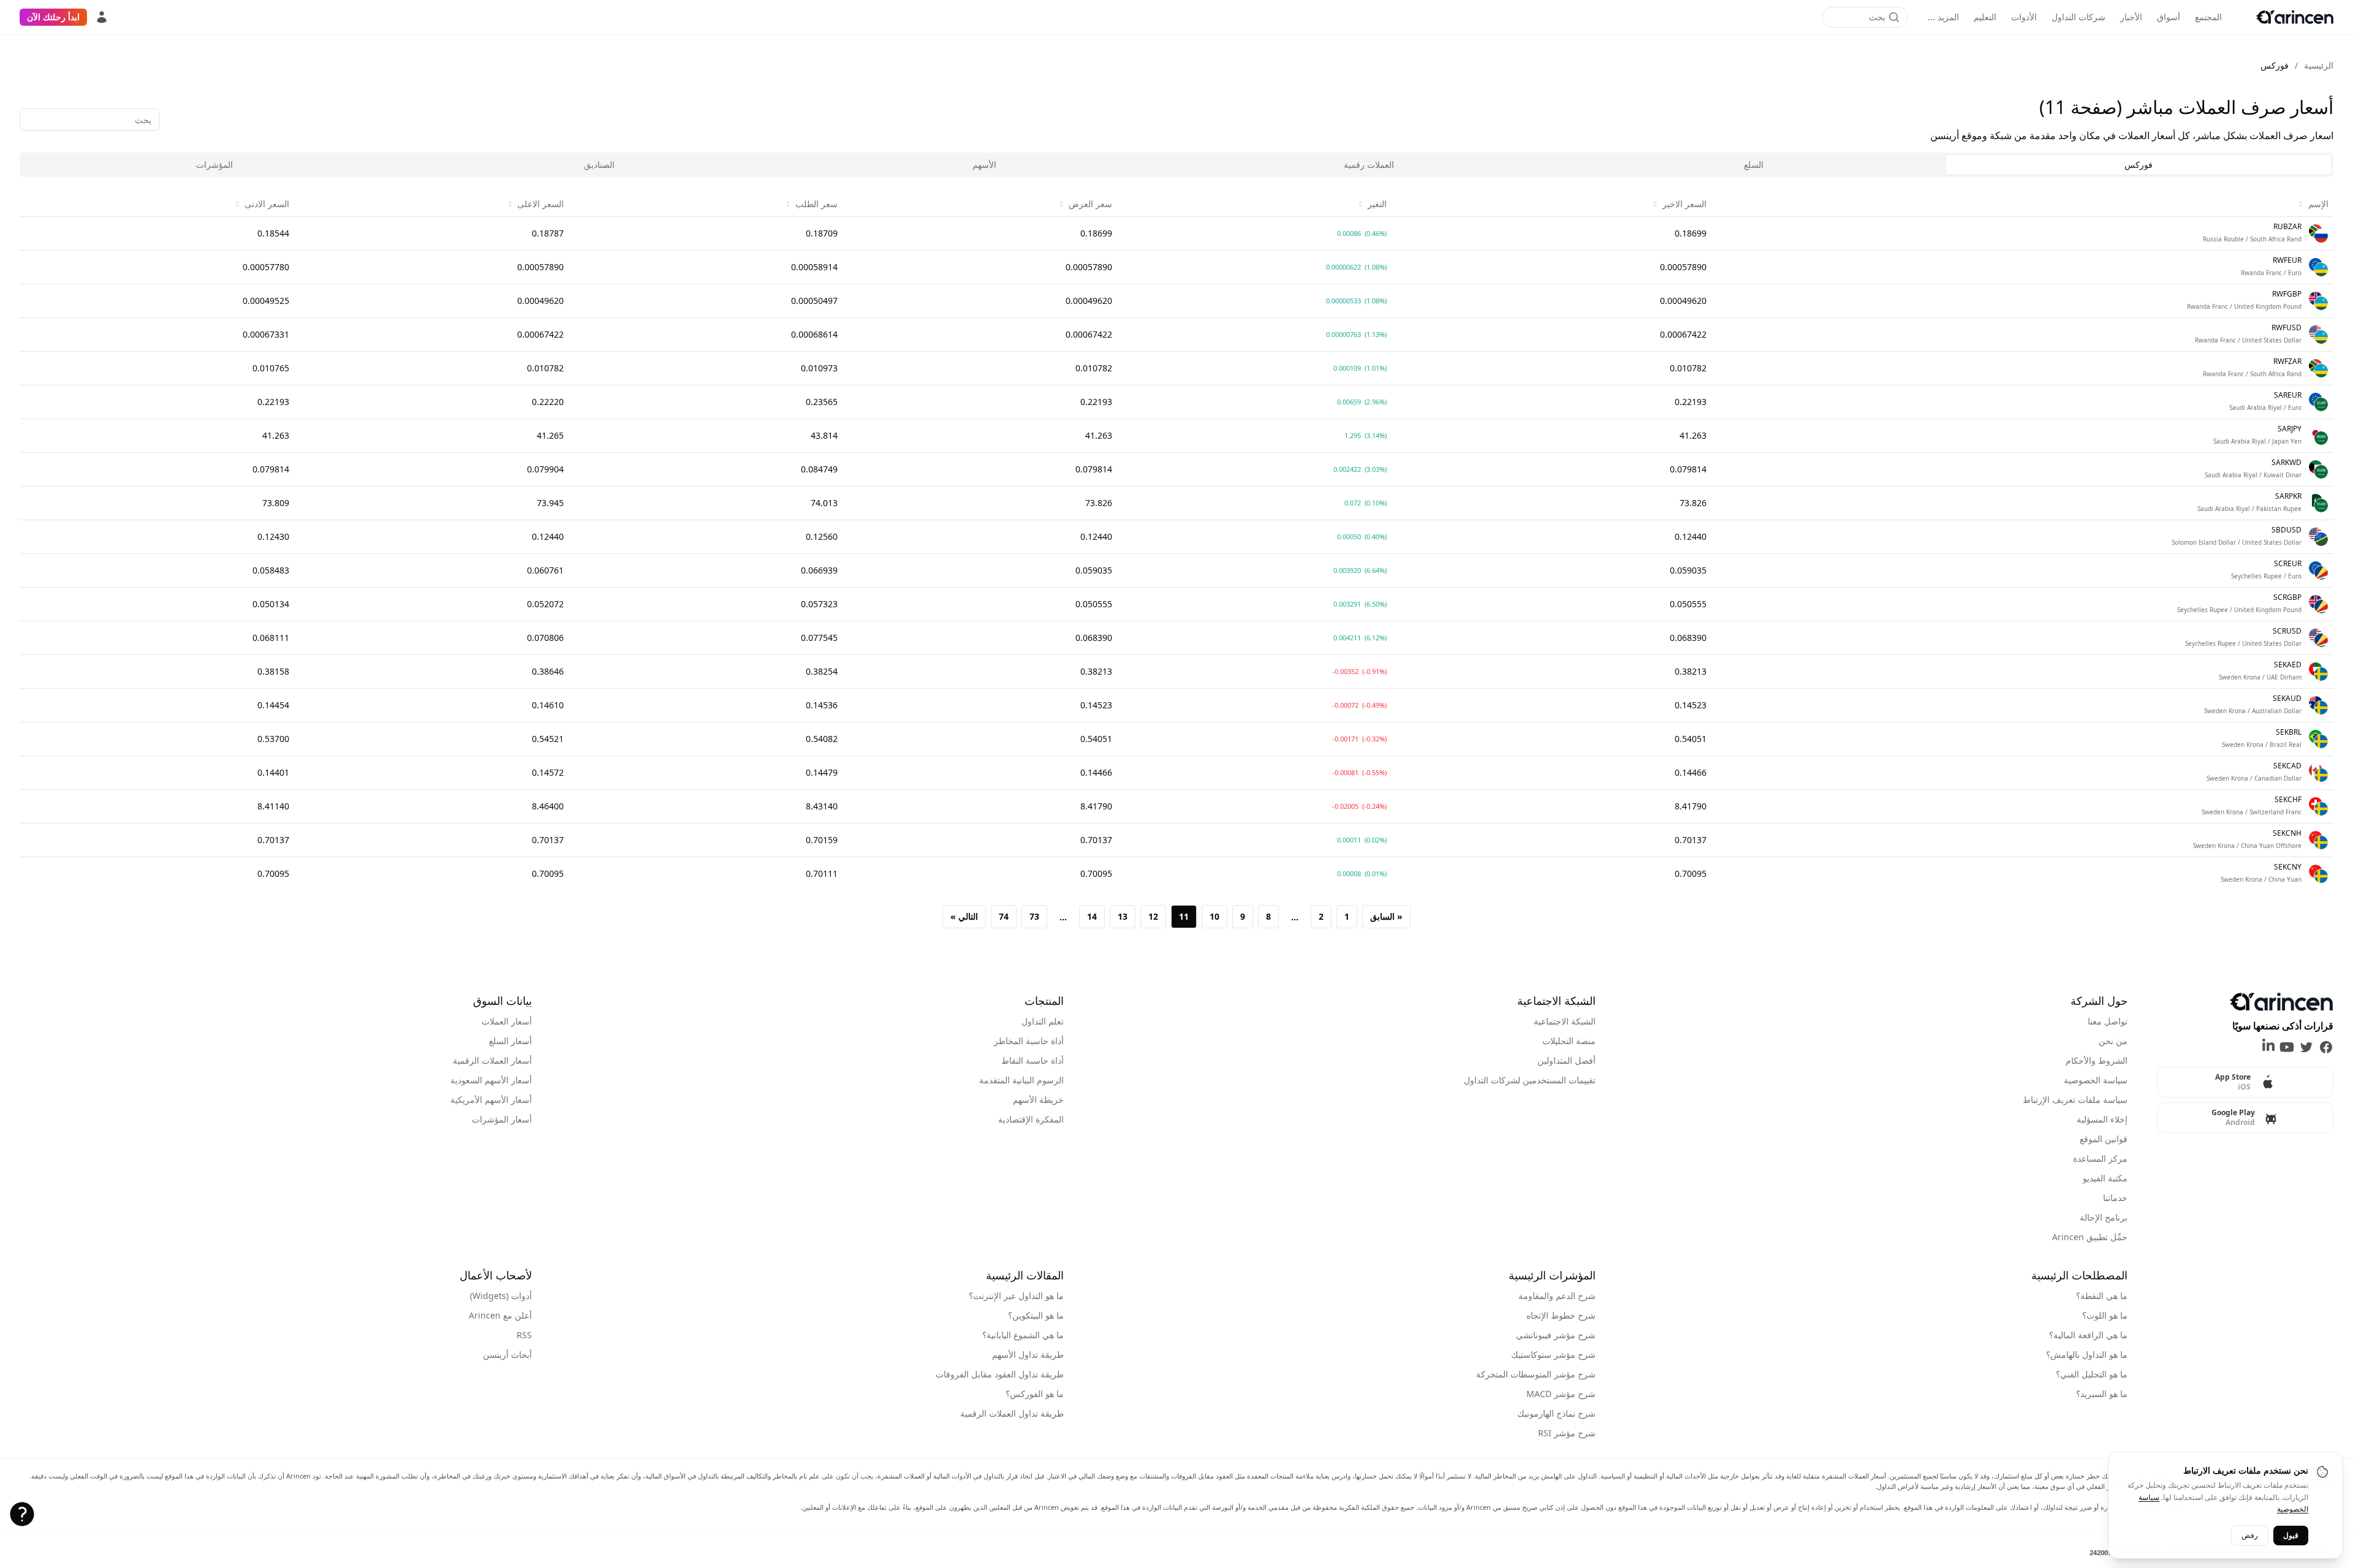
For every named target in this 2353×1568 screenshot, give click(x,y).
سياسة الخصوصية (2096, 1080)
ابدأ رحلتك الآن (53, 17)
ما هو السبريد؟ (2102, 1394)
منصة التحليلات (1569, 1041)
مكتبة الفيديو (2105, 1178)
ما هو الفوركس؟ (1035, 1394)
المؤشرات (214, 165)
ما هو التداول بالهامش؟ (2087, 1354)
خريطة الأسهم (1038, 1100)
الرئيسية (2319, 65)
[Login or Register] (102, 17)
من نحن (2113, 1041)
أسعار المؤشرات (502, 1119)
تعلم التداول (1043, 1021)
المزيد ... (1943, 17)
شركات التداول (2078, 17)
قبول (2291, 1535)
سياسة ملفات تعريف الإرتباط (2075, 1100)
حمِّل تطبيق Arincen (2090, 1237)
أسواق (2169, 17)
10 (1214, 916)
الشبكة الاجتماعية (1565, 1021)
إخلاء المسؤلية (2102, 1119)
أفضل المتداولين (1567, 1060)
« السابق (1386, 916)
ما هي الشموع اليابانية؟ (1023, 1335)
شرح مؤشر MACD (1561, 1394)
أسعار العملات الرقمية (492, 1060)
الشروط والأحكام (2097, 1060)
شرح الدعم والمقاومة (1557, 1296)
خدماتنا (2115, 1198)
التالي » (964, 916)
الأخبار (2131, 17)
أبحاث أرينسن (507, 1354)
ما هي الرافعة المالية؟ (2088, 1335)
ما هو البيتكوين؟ (1036, 1315)
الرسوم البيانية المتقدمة (1021, 1080)
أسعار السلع (510, 1041)
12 (1153, 916)
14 (1092, 916)
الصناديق (599, 165)
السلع (1754, 165)
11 (1184, 916)
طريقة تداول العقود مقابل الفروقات (1000, 1374)
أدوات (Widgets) (501, 1296)
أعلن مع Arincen (500, 1315)
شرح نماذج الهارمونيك (1556, 1413)
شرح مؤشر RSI (1567, 1433)
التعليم (1985, 17)
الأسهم (984, 165)
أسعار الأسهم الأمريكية (491, 1100)
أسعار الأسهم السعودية (491, 1080)
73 (1034, 916)
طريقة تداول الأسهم (1028, 1354)
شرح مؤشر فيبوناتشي (1556, 1335)
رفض (2250, 1535)
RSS (524, 1335)
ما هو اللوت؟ (2105, 1315)
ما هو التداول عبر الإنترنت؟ (1016, 1296)
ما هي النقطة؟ (2102, 1296)
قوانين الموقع (2104, 1139)
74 (1004, 916)
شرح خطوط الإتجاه (1561, 1315)
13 (1123, 916)
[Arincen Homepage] (2295, 17)
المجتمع (2208, 17)
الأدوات (2024, 17)
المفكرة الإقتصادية (1031, 1119)
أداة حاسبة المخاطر (1029, 1041)
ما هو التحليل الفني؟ (2092, 1374)
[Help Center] (22, 1514)
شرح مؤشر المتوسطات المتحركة (1536, 1374)
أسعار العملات (507, 1021)
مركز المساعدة (2100, 1158)
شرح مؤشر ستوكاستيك (1553, 1354)
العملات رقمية (1369, 165)
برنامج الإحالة (2104, 1217)
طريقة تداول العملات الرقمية (1012, 1413)
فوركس (2139, 165)
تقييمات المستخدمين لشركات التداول (1530, 1080)
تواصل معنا (2108, 1021)
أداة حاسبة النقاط (1033, 1060)
